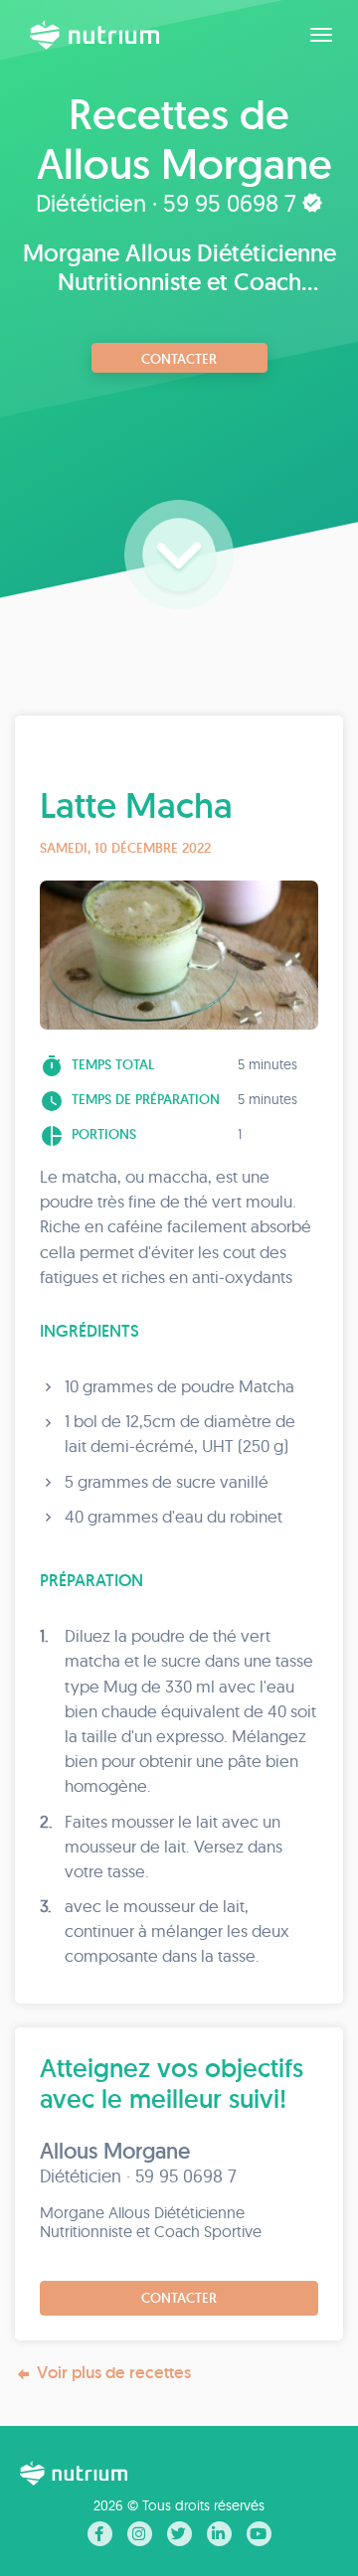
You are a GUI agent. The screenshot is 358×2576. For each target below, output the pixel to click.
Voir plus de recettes (114, 2372)
